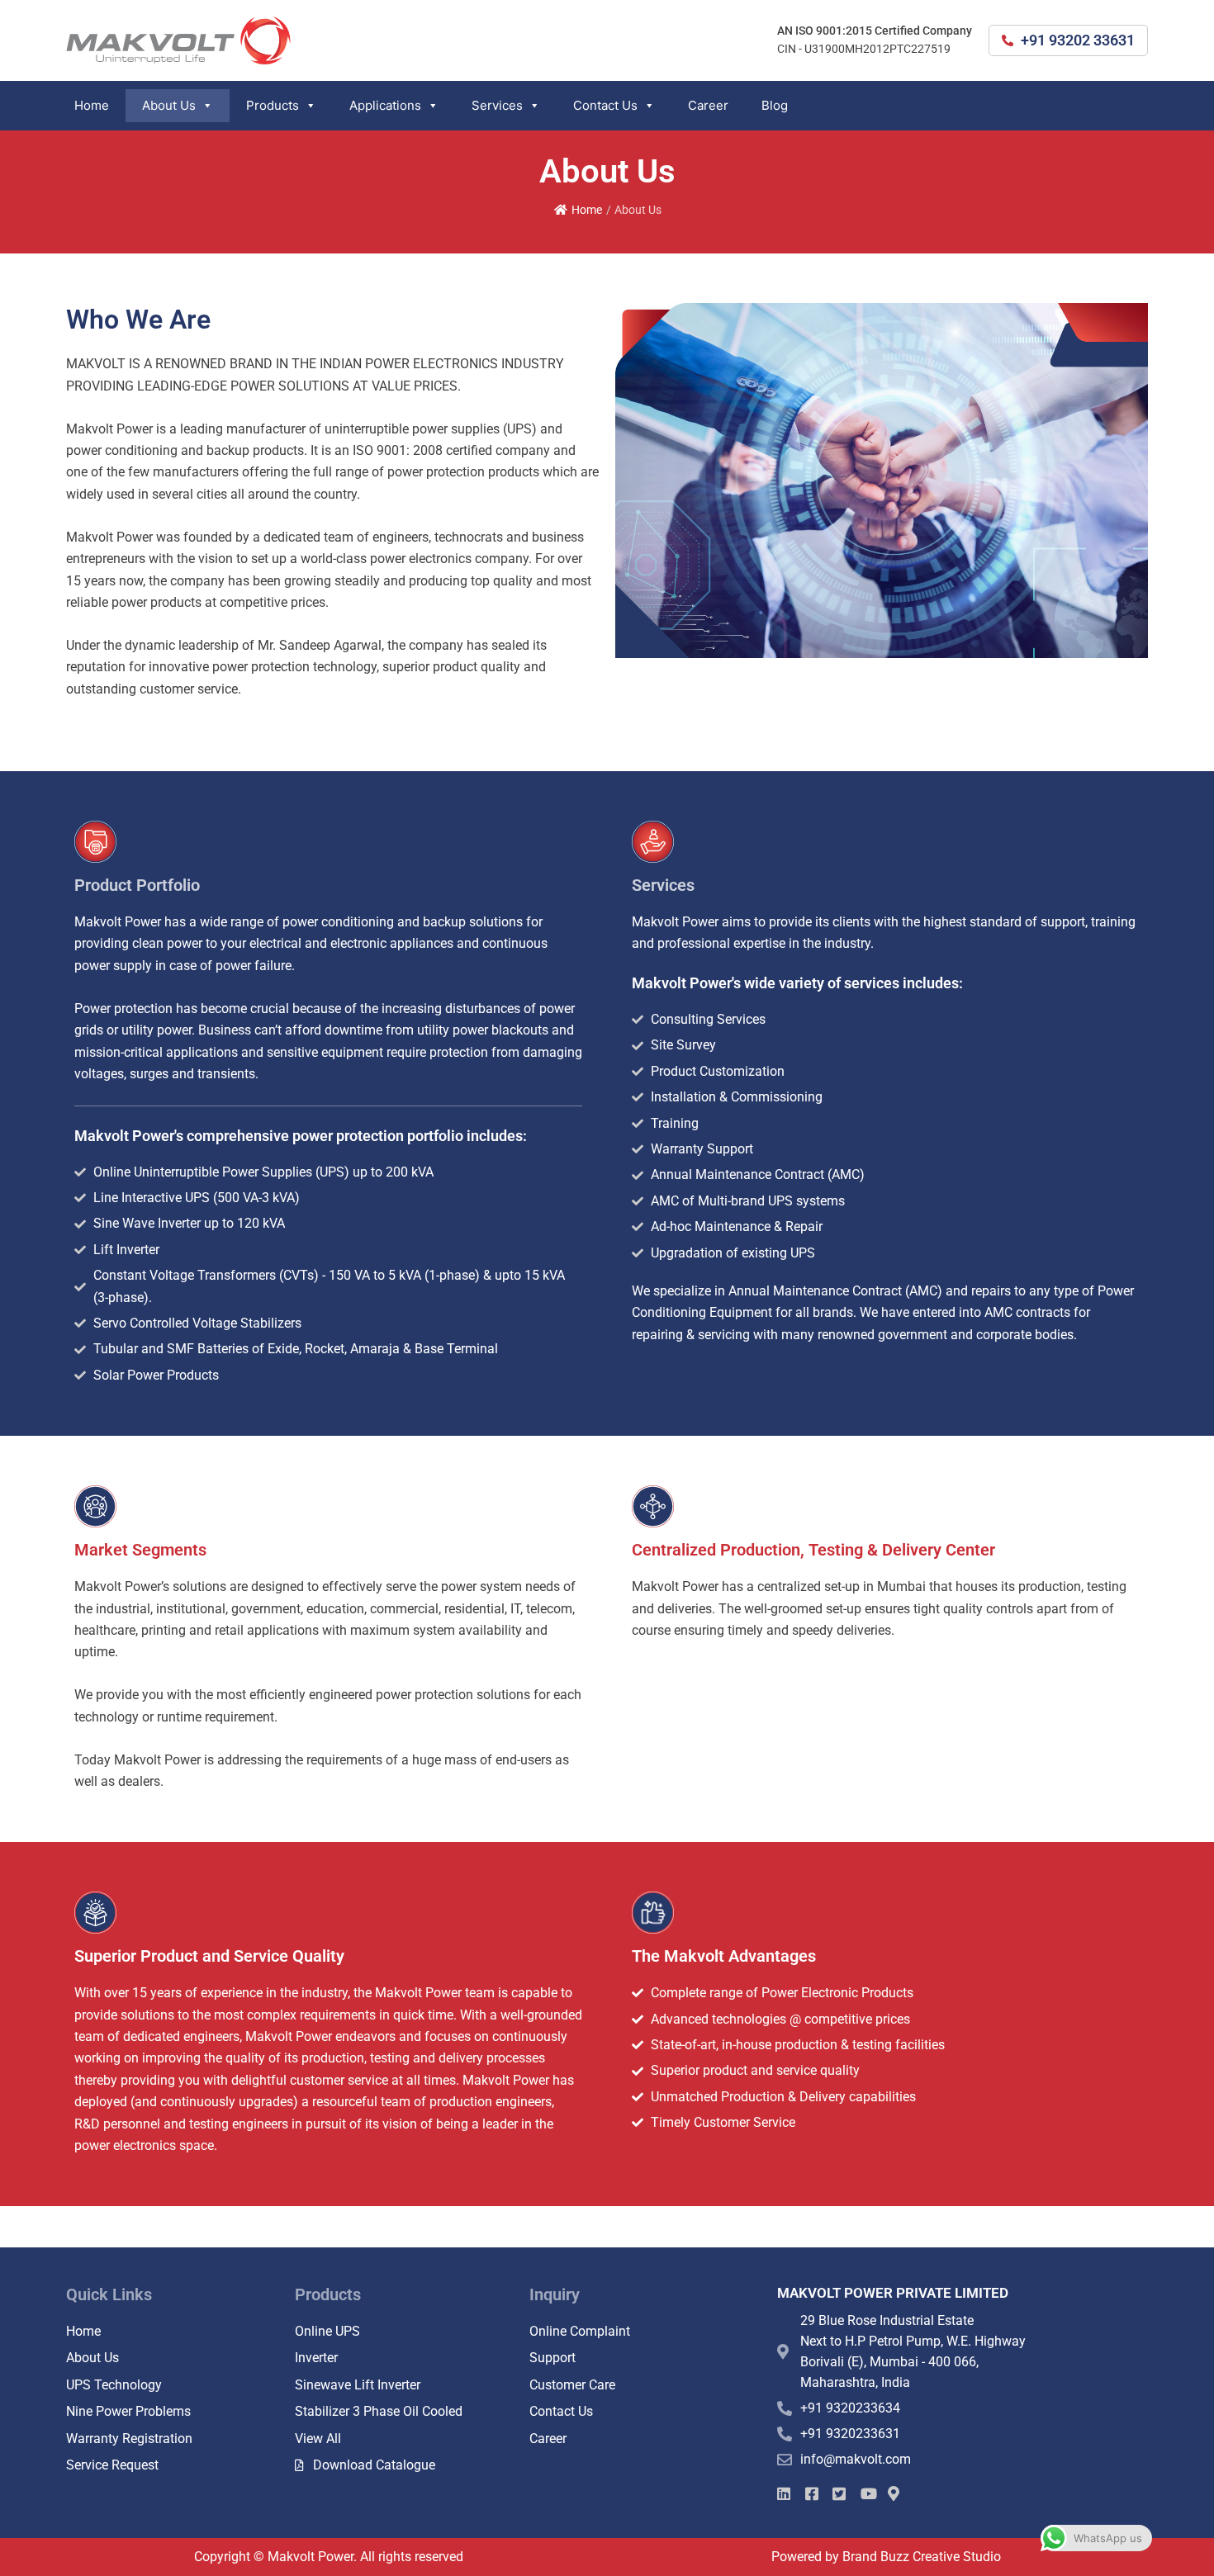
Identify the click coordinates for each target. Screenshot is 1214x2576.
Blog (775, 105)
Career (708, 105)
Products (273, 105)
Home (92, 105)
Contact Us (605, 105)
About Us (169, 105)
